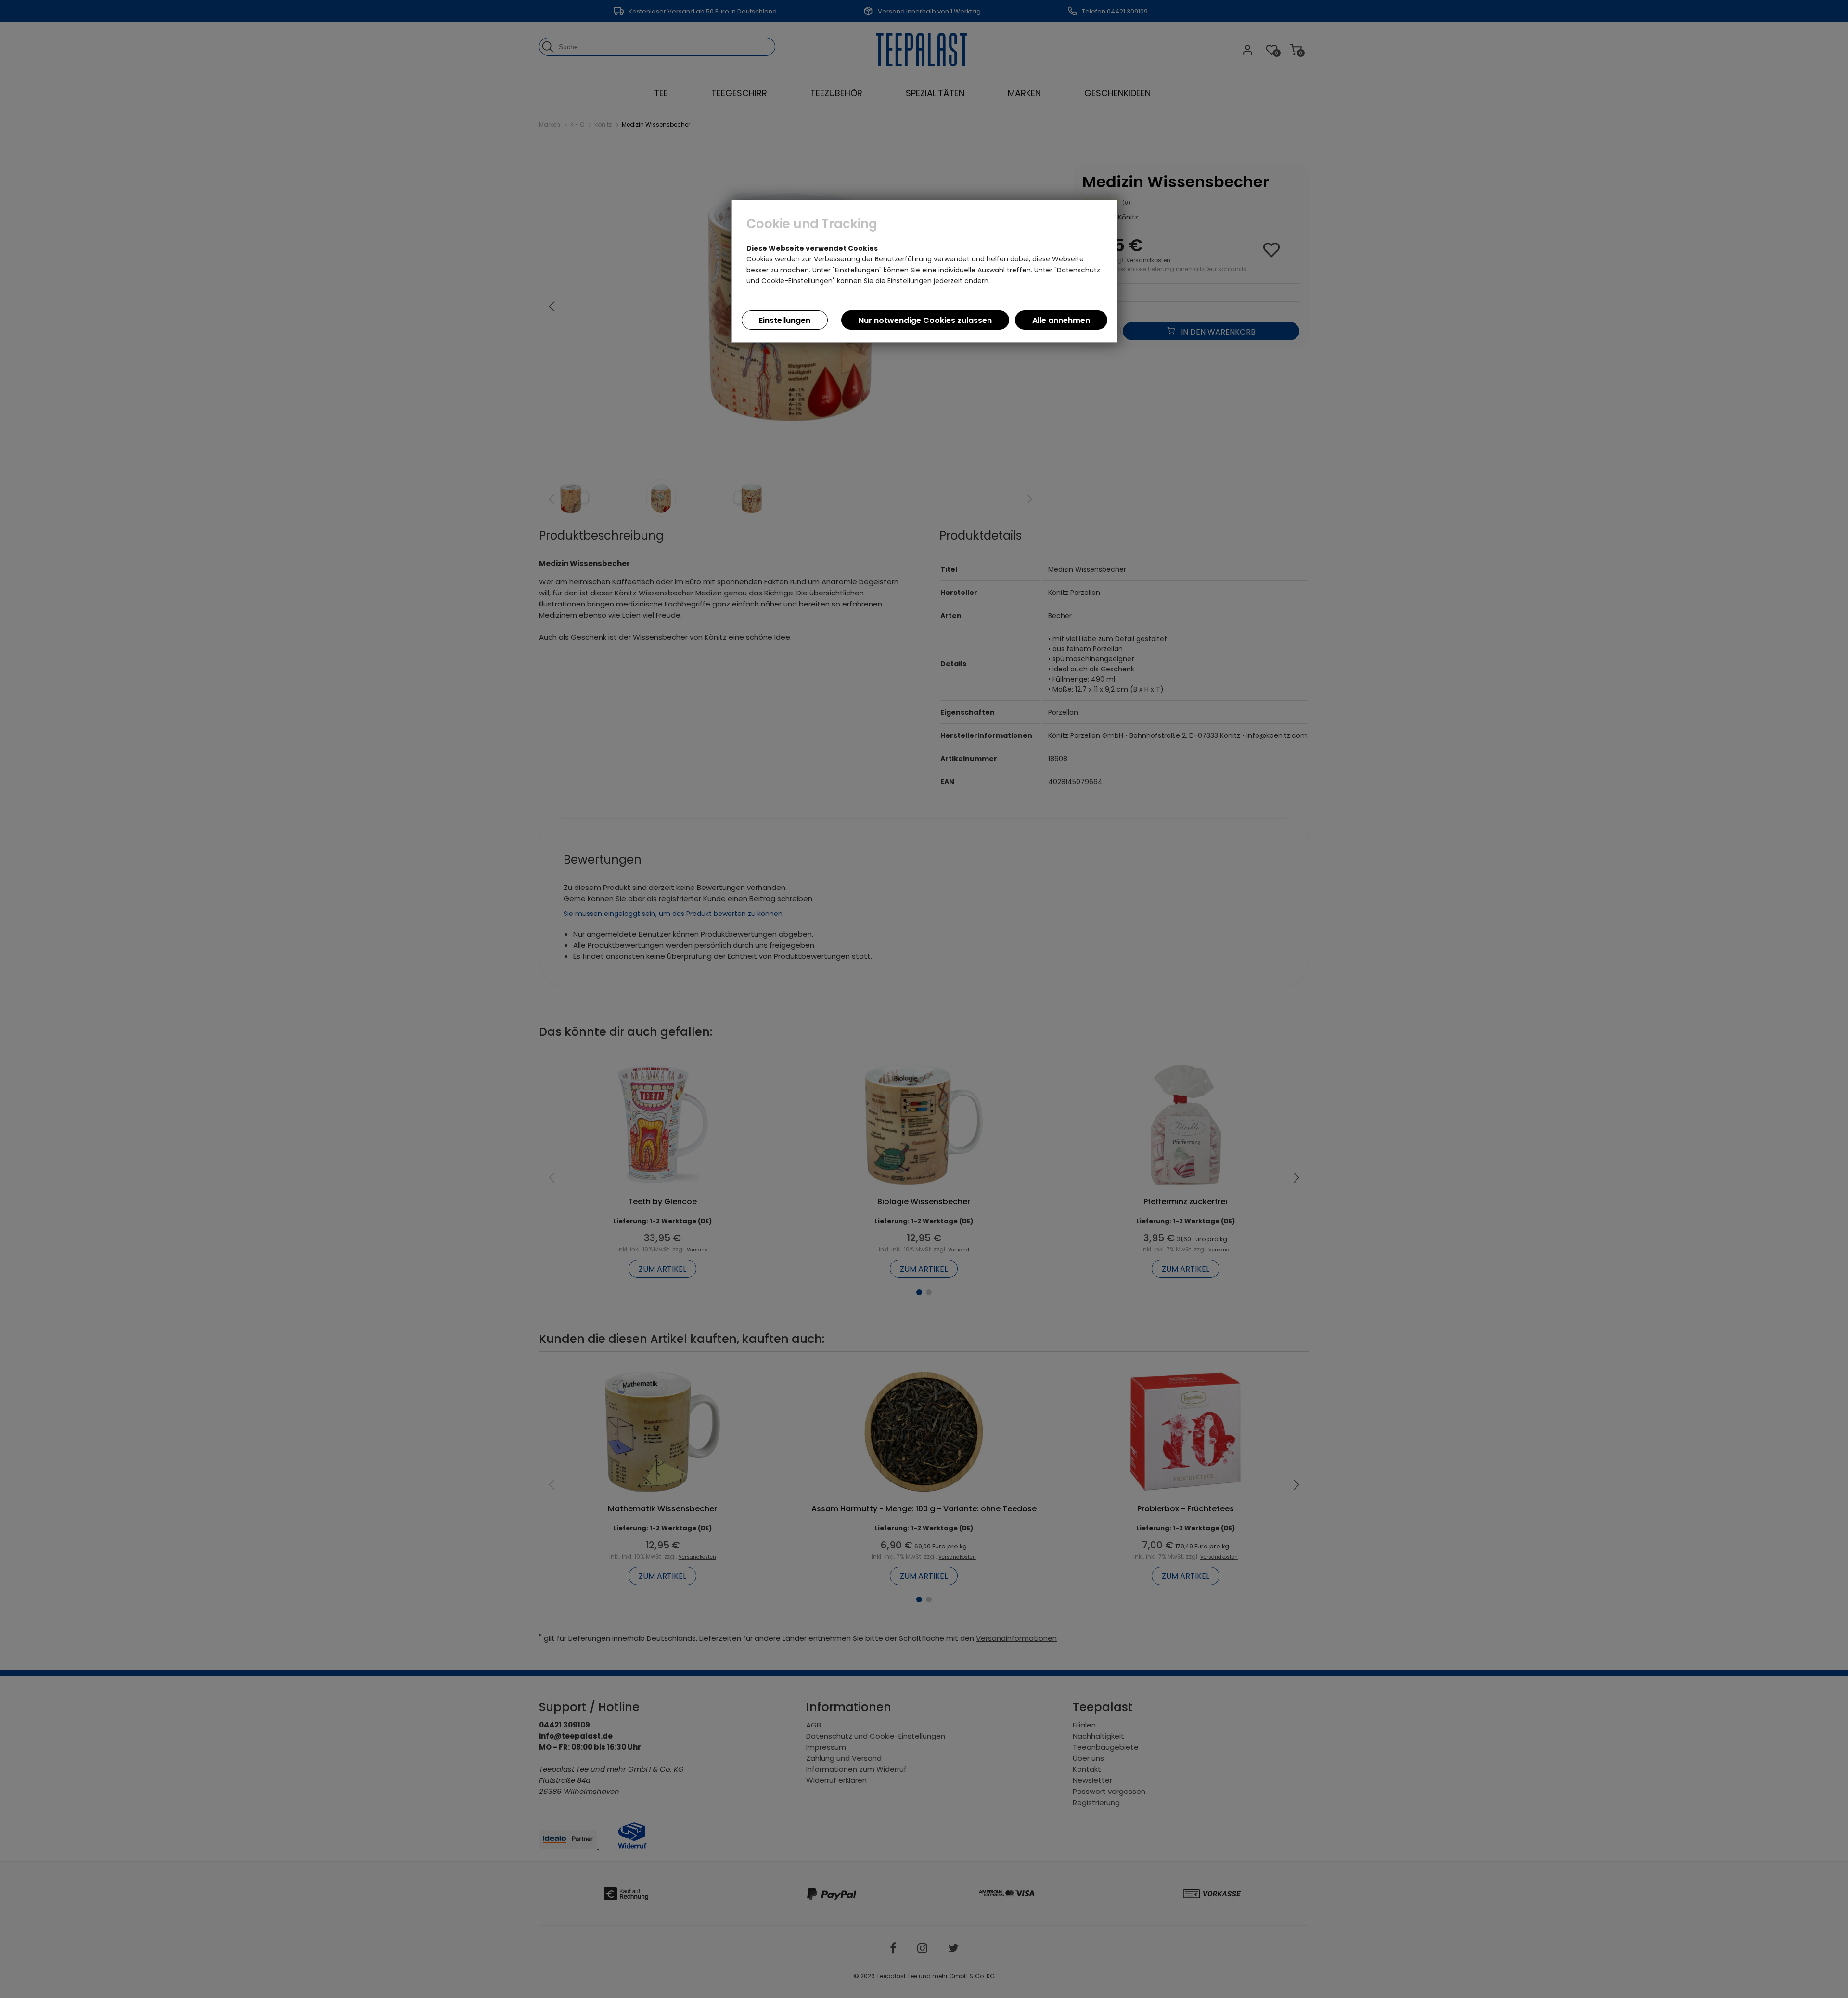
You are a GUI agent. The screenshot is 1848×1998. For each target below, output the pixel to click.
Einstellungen (785, 320)
